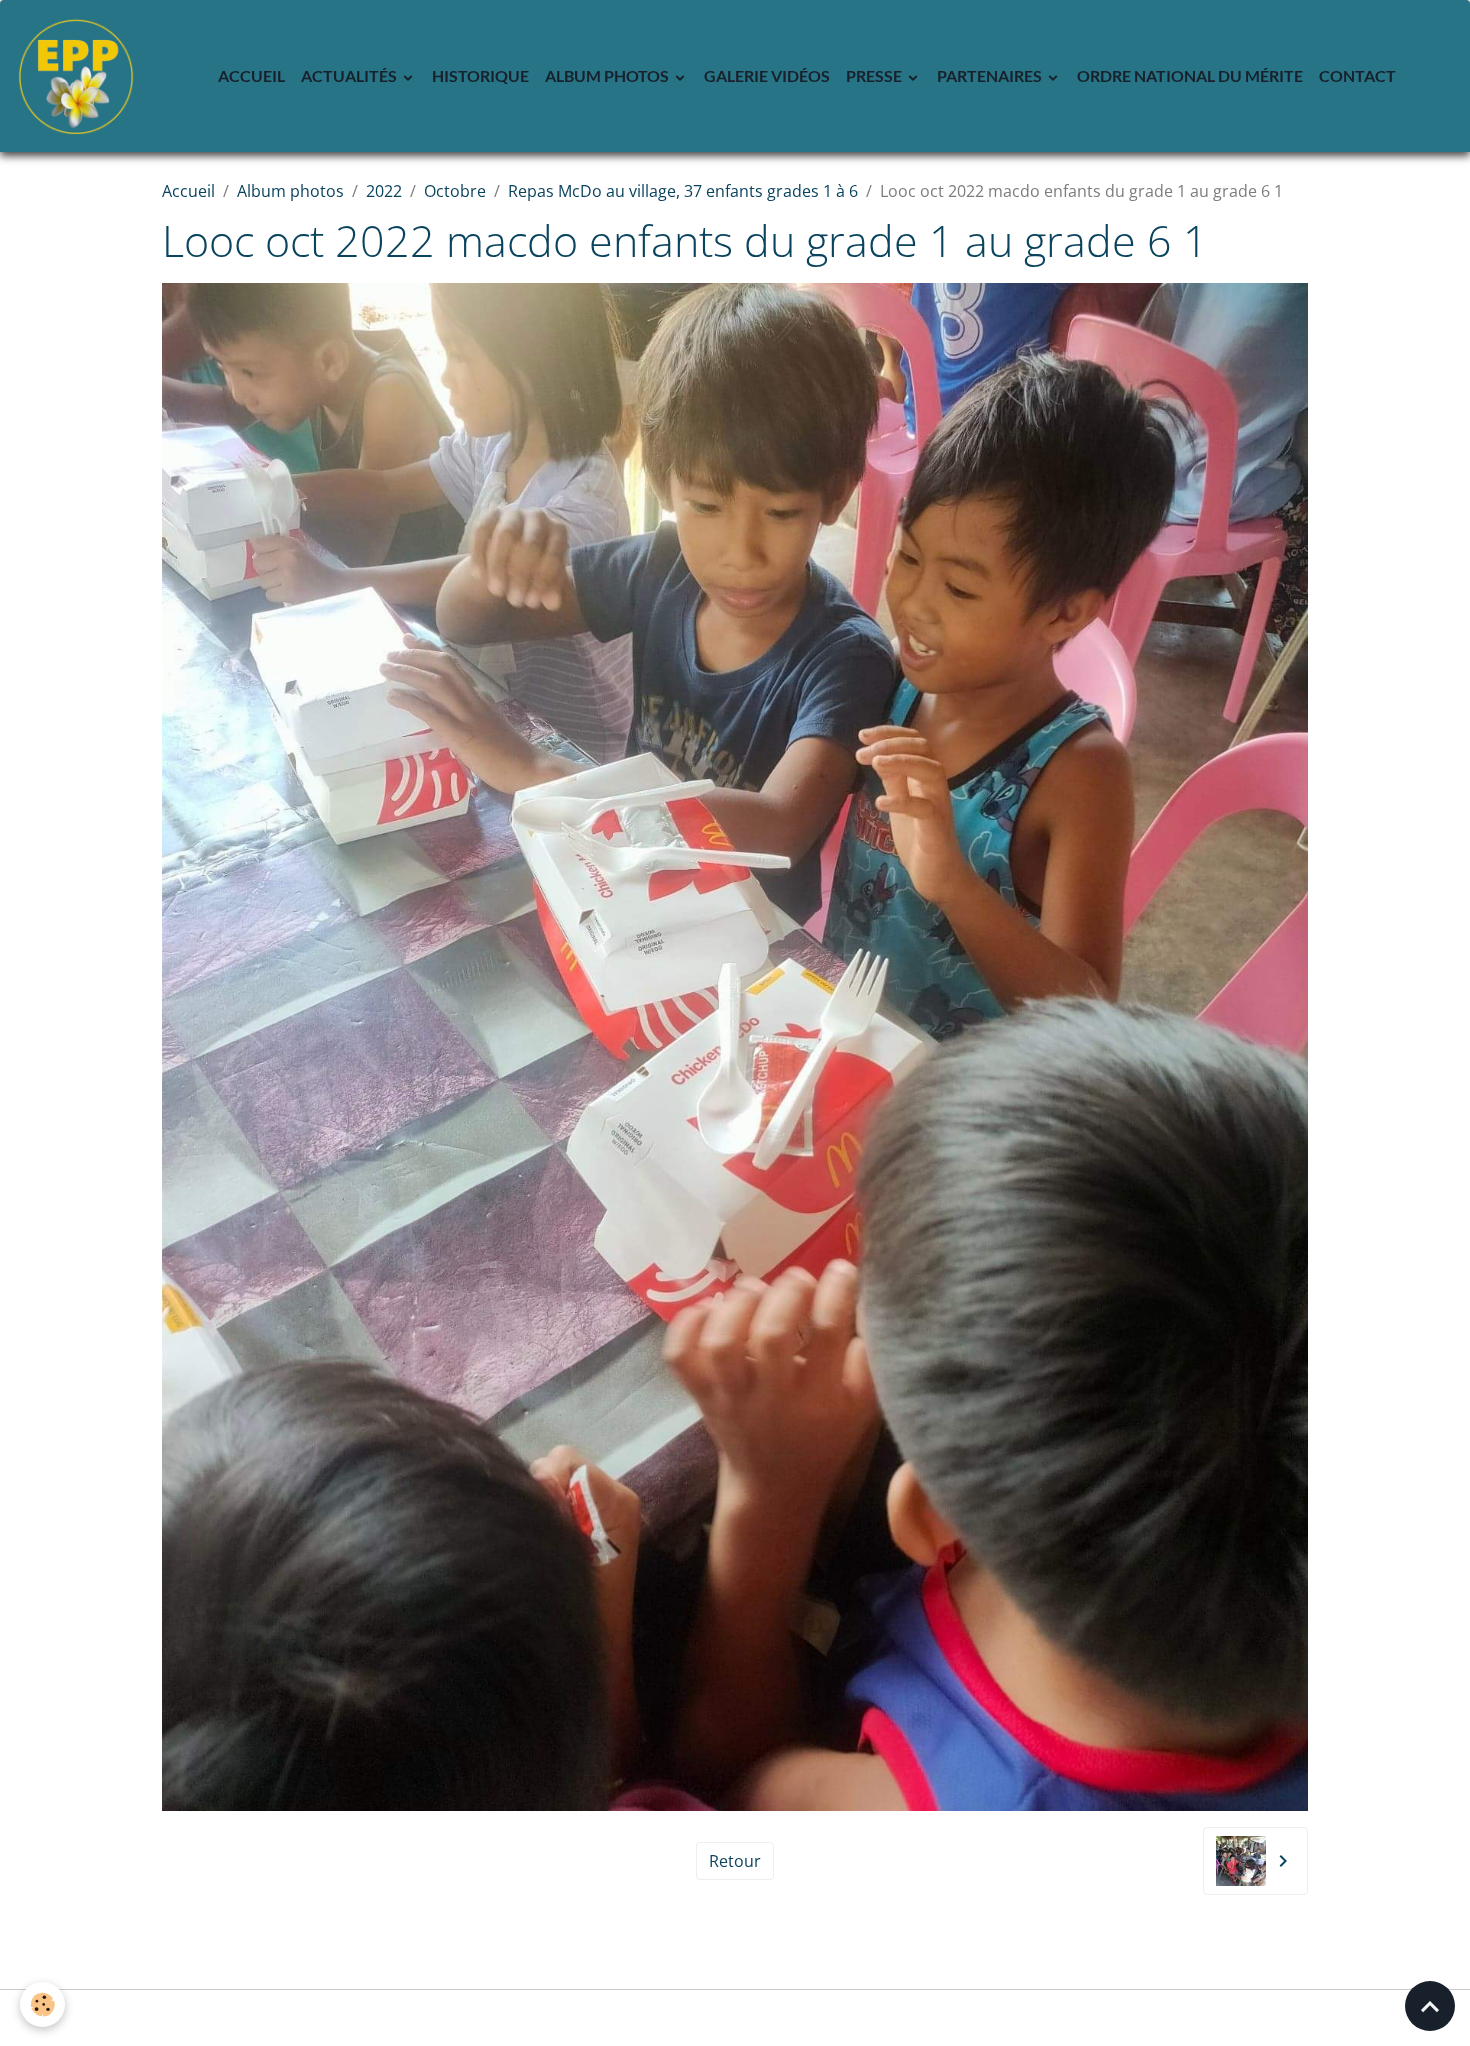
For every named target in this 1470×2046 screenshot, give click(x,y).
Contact (1357, 75)
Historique (480, 75)
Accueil (251, 75)
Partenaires (991, 75)
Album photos (608, 75)
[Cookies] (42, 2004)
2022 (384, 191)
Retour (735, 1861)
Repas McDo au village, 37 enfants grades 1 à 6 (683, 191)
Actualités (350, 75)
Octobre (455, 191)
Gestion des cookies (735, 2018)
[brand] (80, 76)
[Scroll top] (1430, 2006)
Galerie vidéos (767, 75)
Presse (875, 75)
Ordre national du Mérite (1190, 75)
